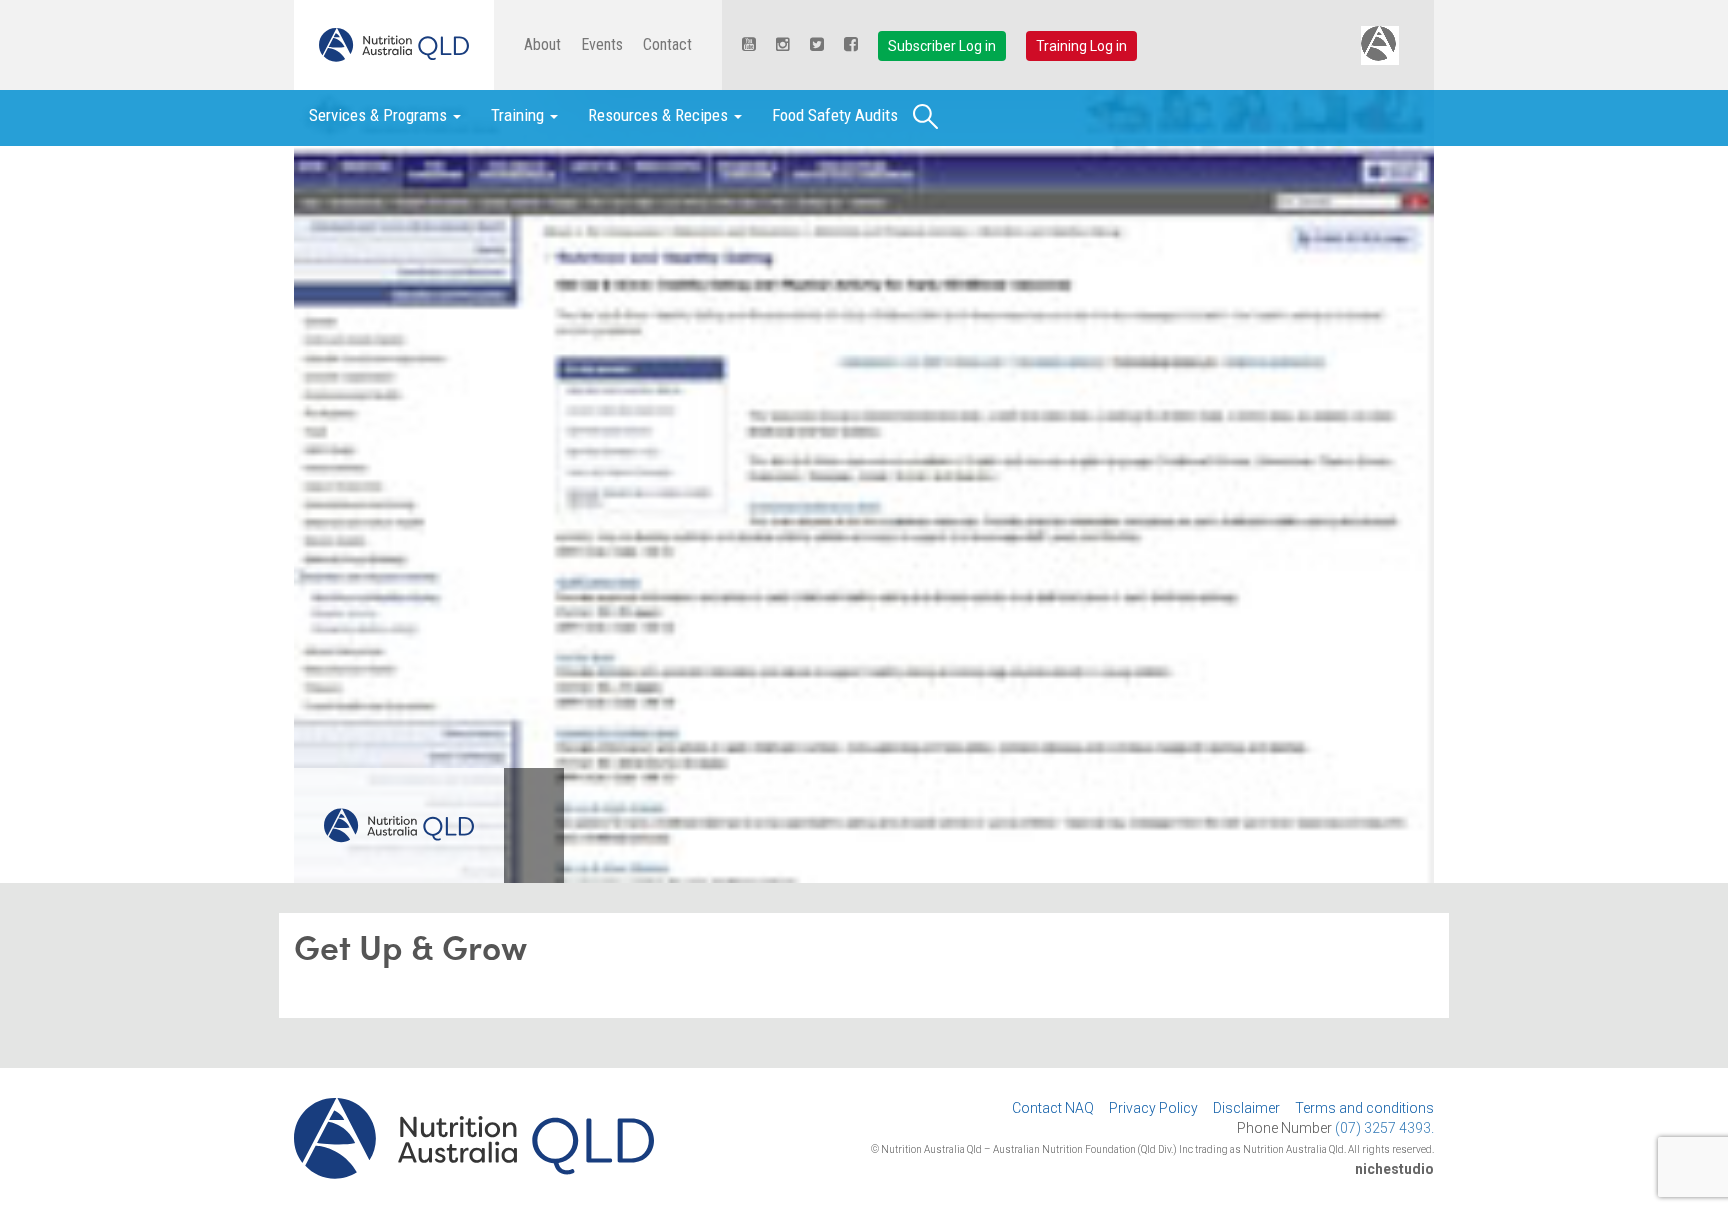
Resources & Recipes (660, 115)
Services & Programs (380, 115)
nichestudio (1394, 1169)
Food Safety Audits (835, 115)
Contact (667, 44)
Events (602, 44)
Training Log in (1081, 46)
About (542, 44)
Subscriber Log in (942, 46)
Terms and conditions (1364, 1108)
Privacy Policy (1153, 1108)
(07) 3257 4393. (1384, 1128)
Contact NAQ (1053, 1108)
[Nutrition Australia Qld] (394, 45)
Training (519, 115)
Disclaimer (1246, 1108)
